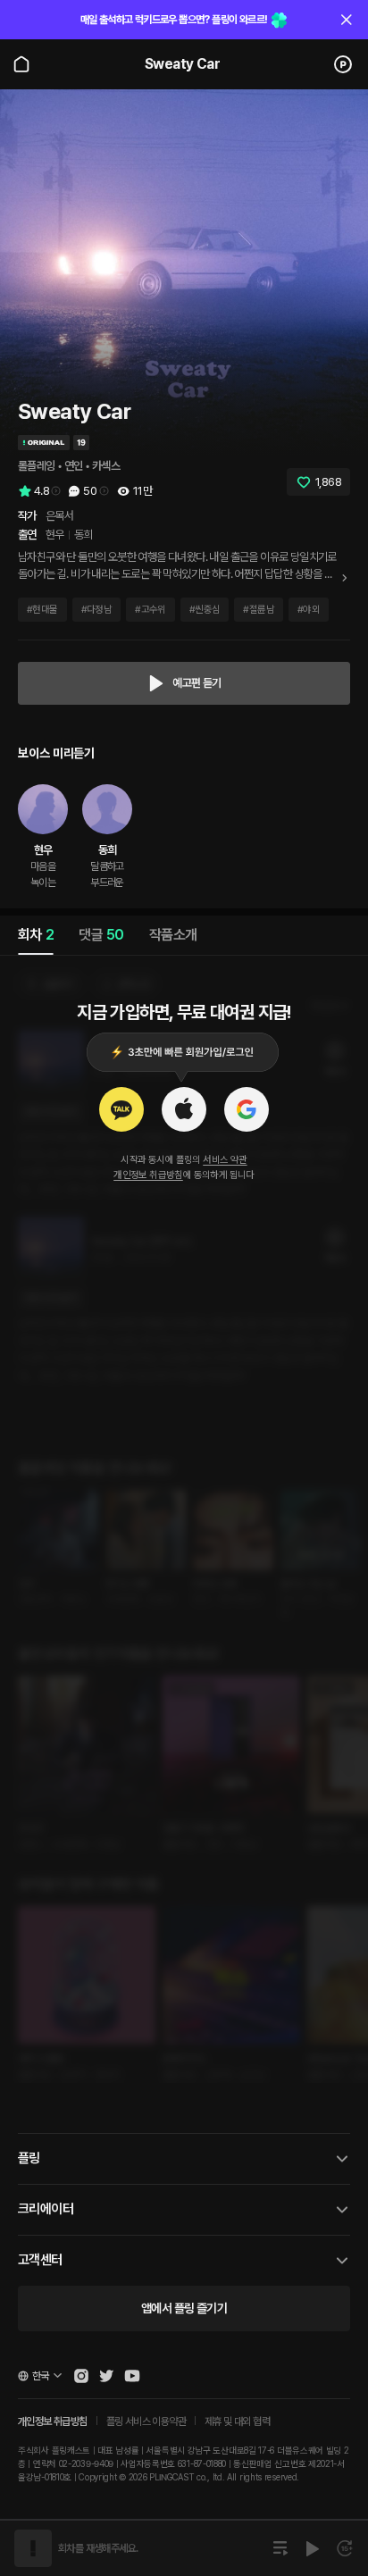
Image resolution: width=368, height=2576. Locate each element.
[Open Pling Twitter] (106, 2376)
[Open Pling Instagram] (81, 2376)
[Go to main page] (21, 64)
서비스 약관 (225, 1160)
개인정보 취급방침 (148, 1175)
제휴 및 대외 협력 (237, 2421)
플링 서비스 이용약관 (146, 2421)
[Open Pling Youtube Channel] (132, 2376)
